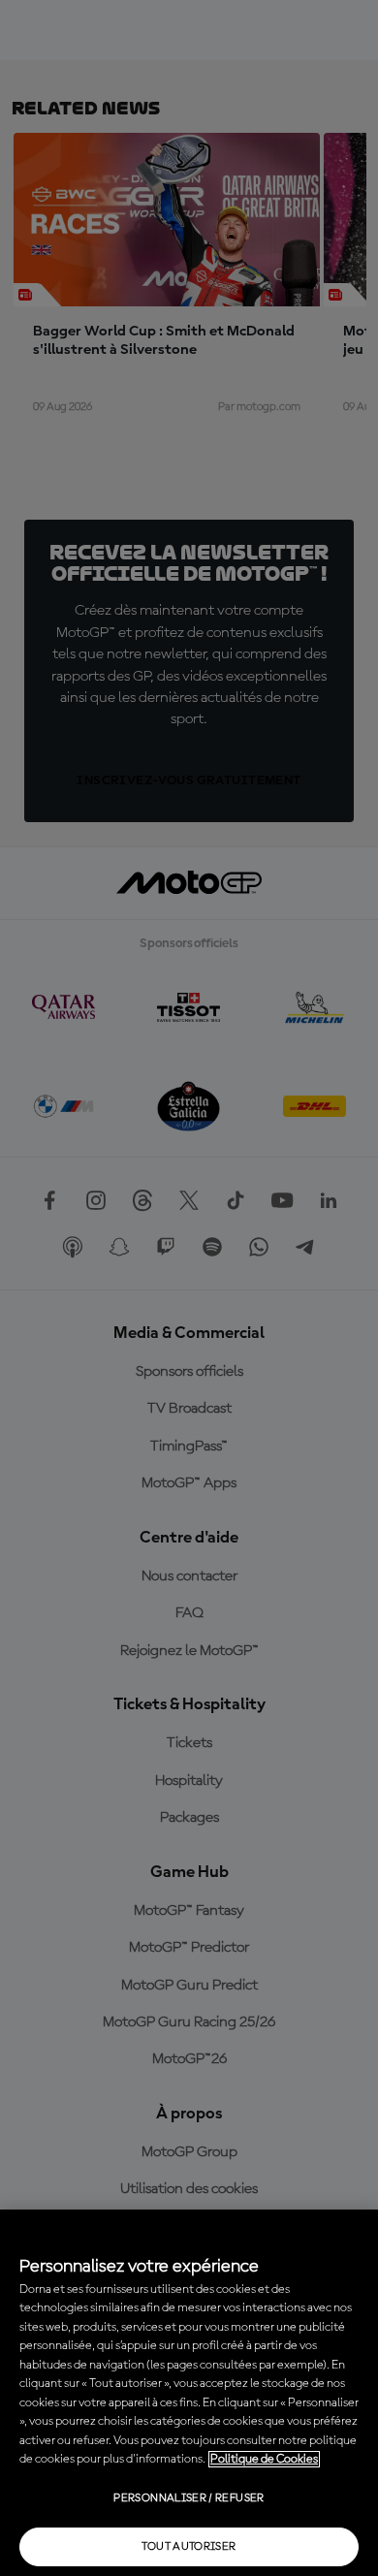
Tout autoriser (189, 2547)
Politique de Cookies (264, 2459)
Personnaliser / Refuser (189, 2498)
